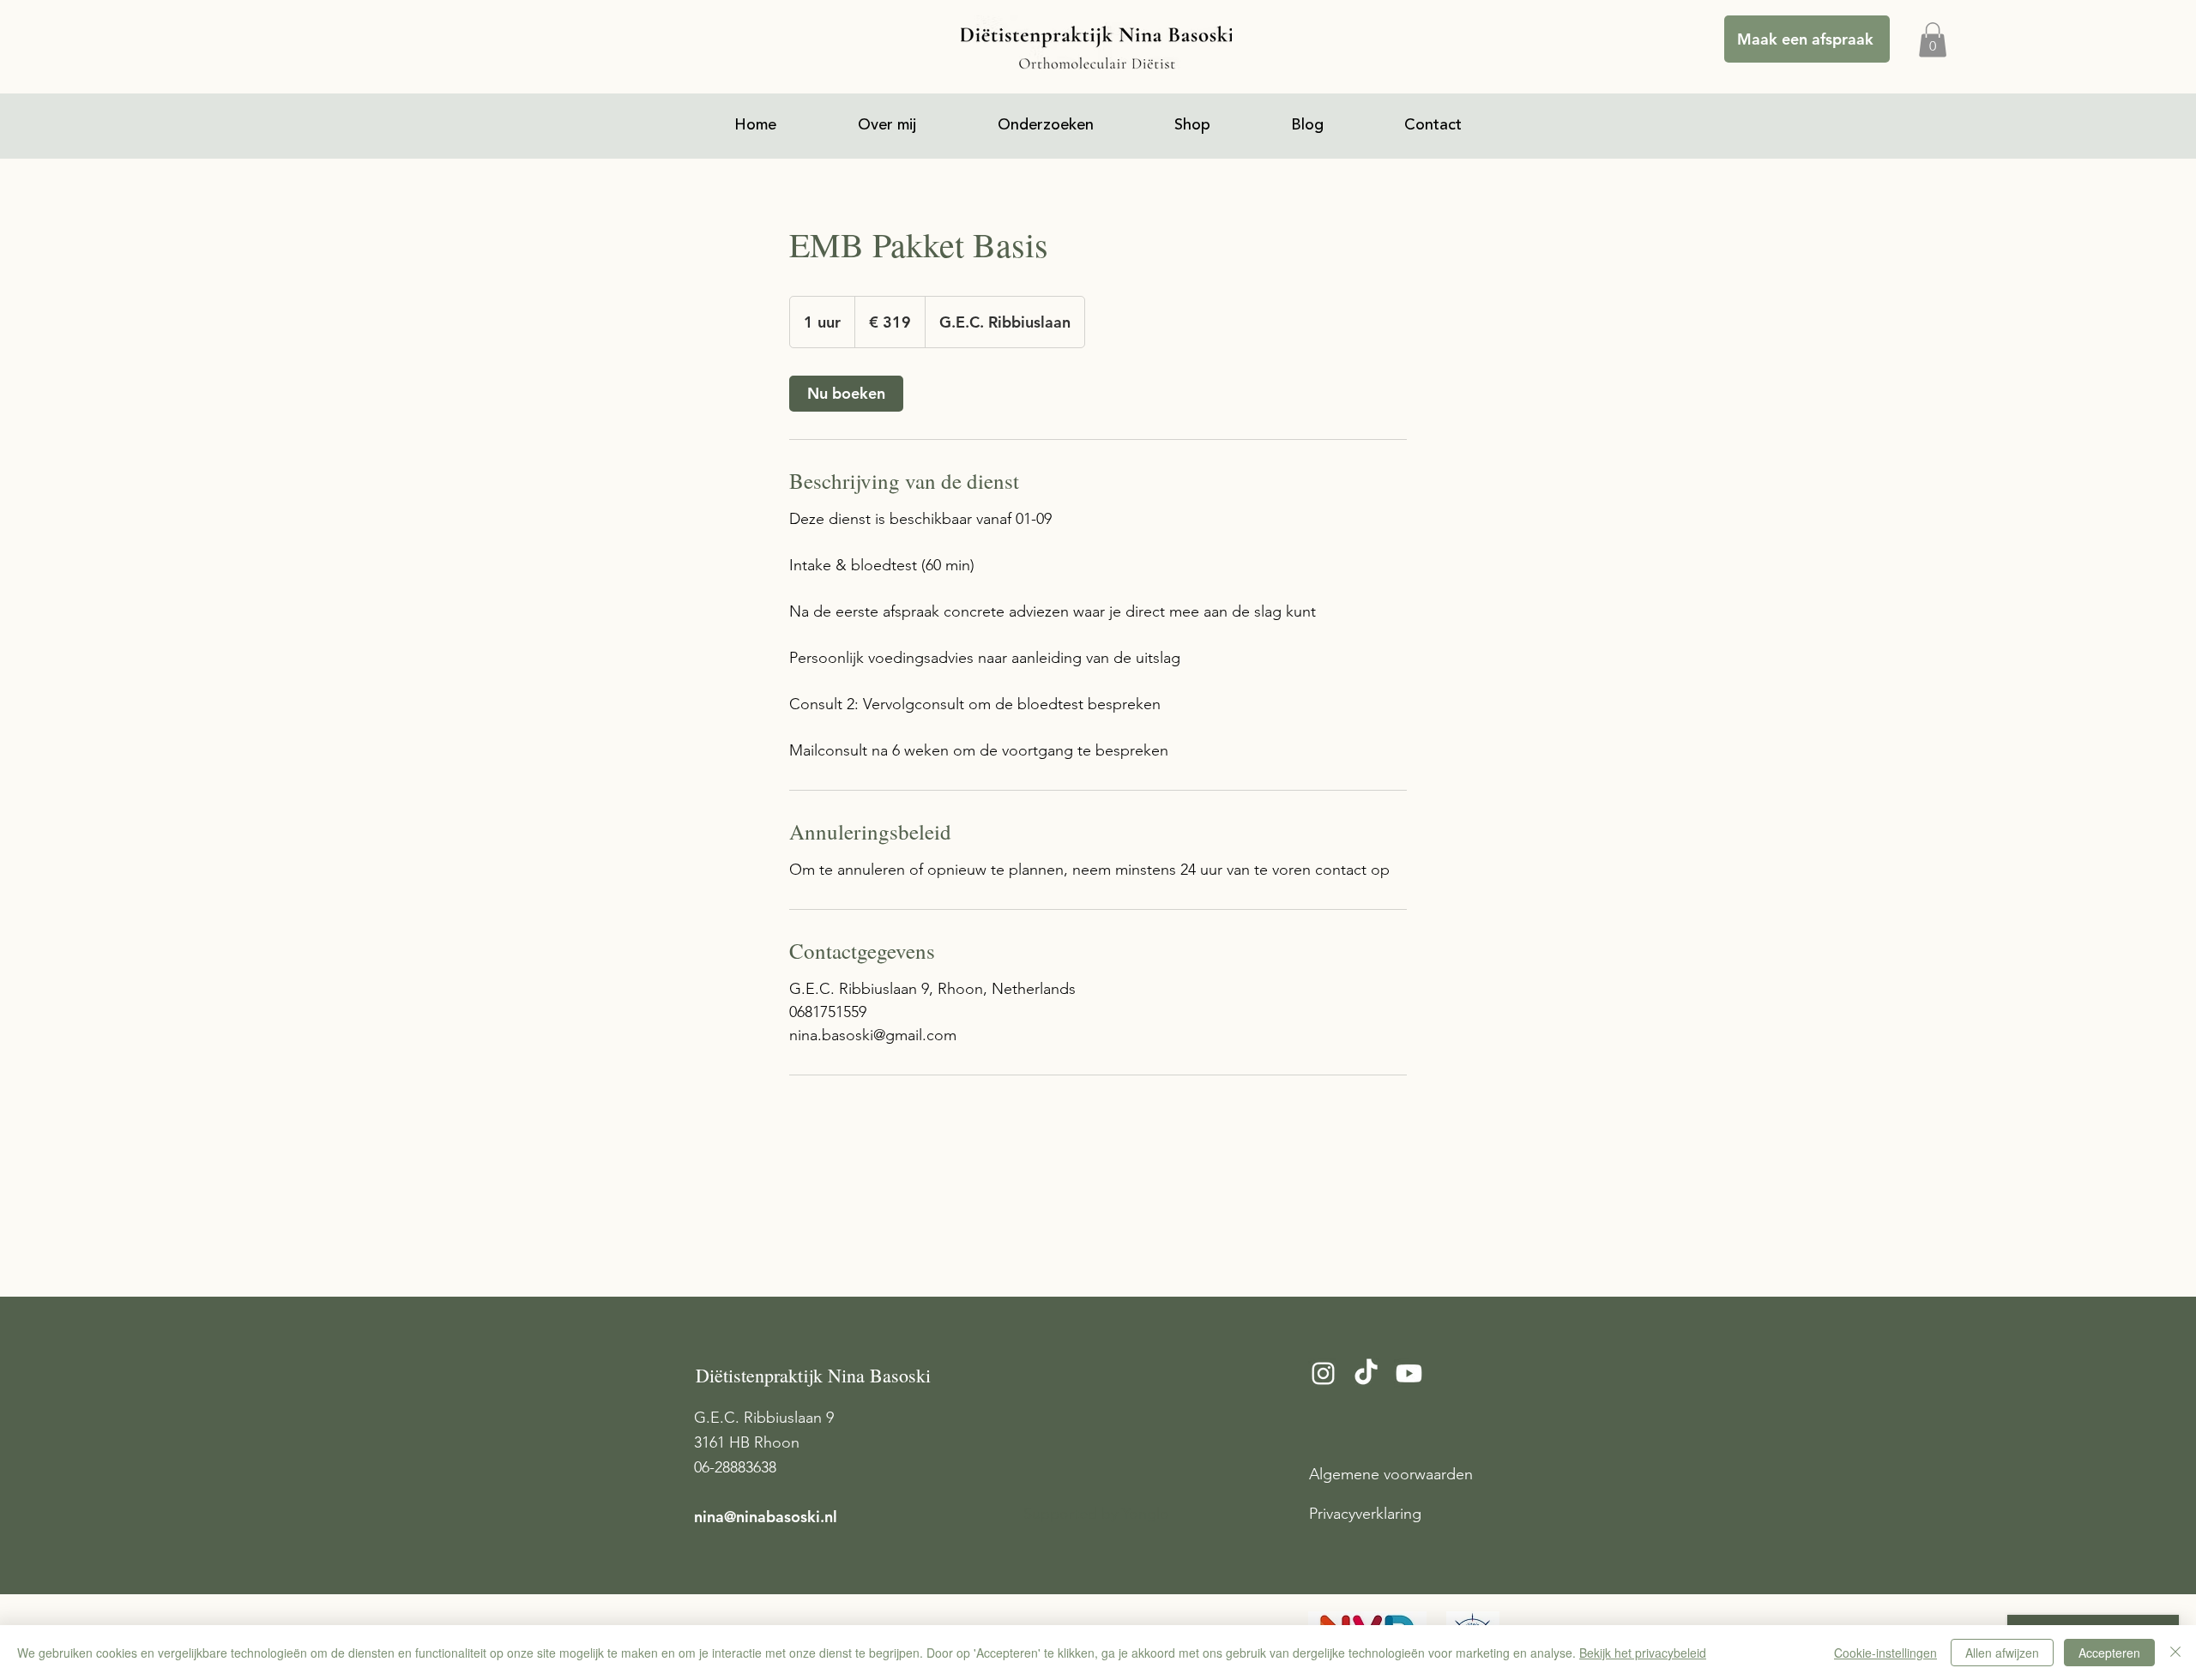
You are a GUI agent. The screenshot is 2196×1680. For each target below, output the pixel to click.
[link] (846, 394)
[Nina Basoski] (1366, 1373)
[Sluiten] (2175, 1653)
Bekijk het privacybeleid (1643, 1653)
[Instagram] (1323, 1373)
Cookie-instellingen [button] (1885, 1653)
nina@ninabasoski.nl (766, 1517)
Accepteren (2109, 1653)
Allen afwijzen (2002, 1653)
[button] (1933, 40)
